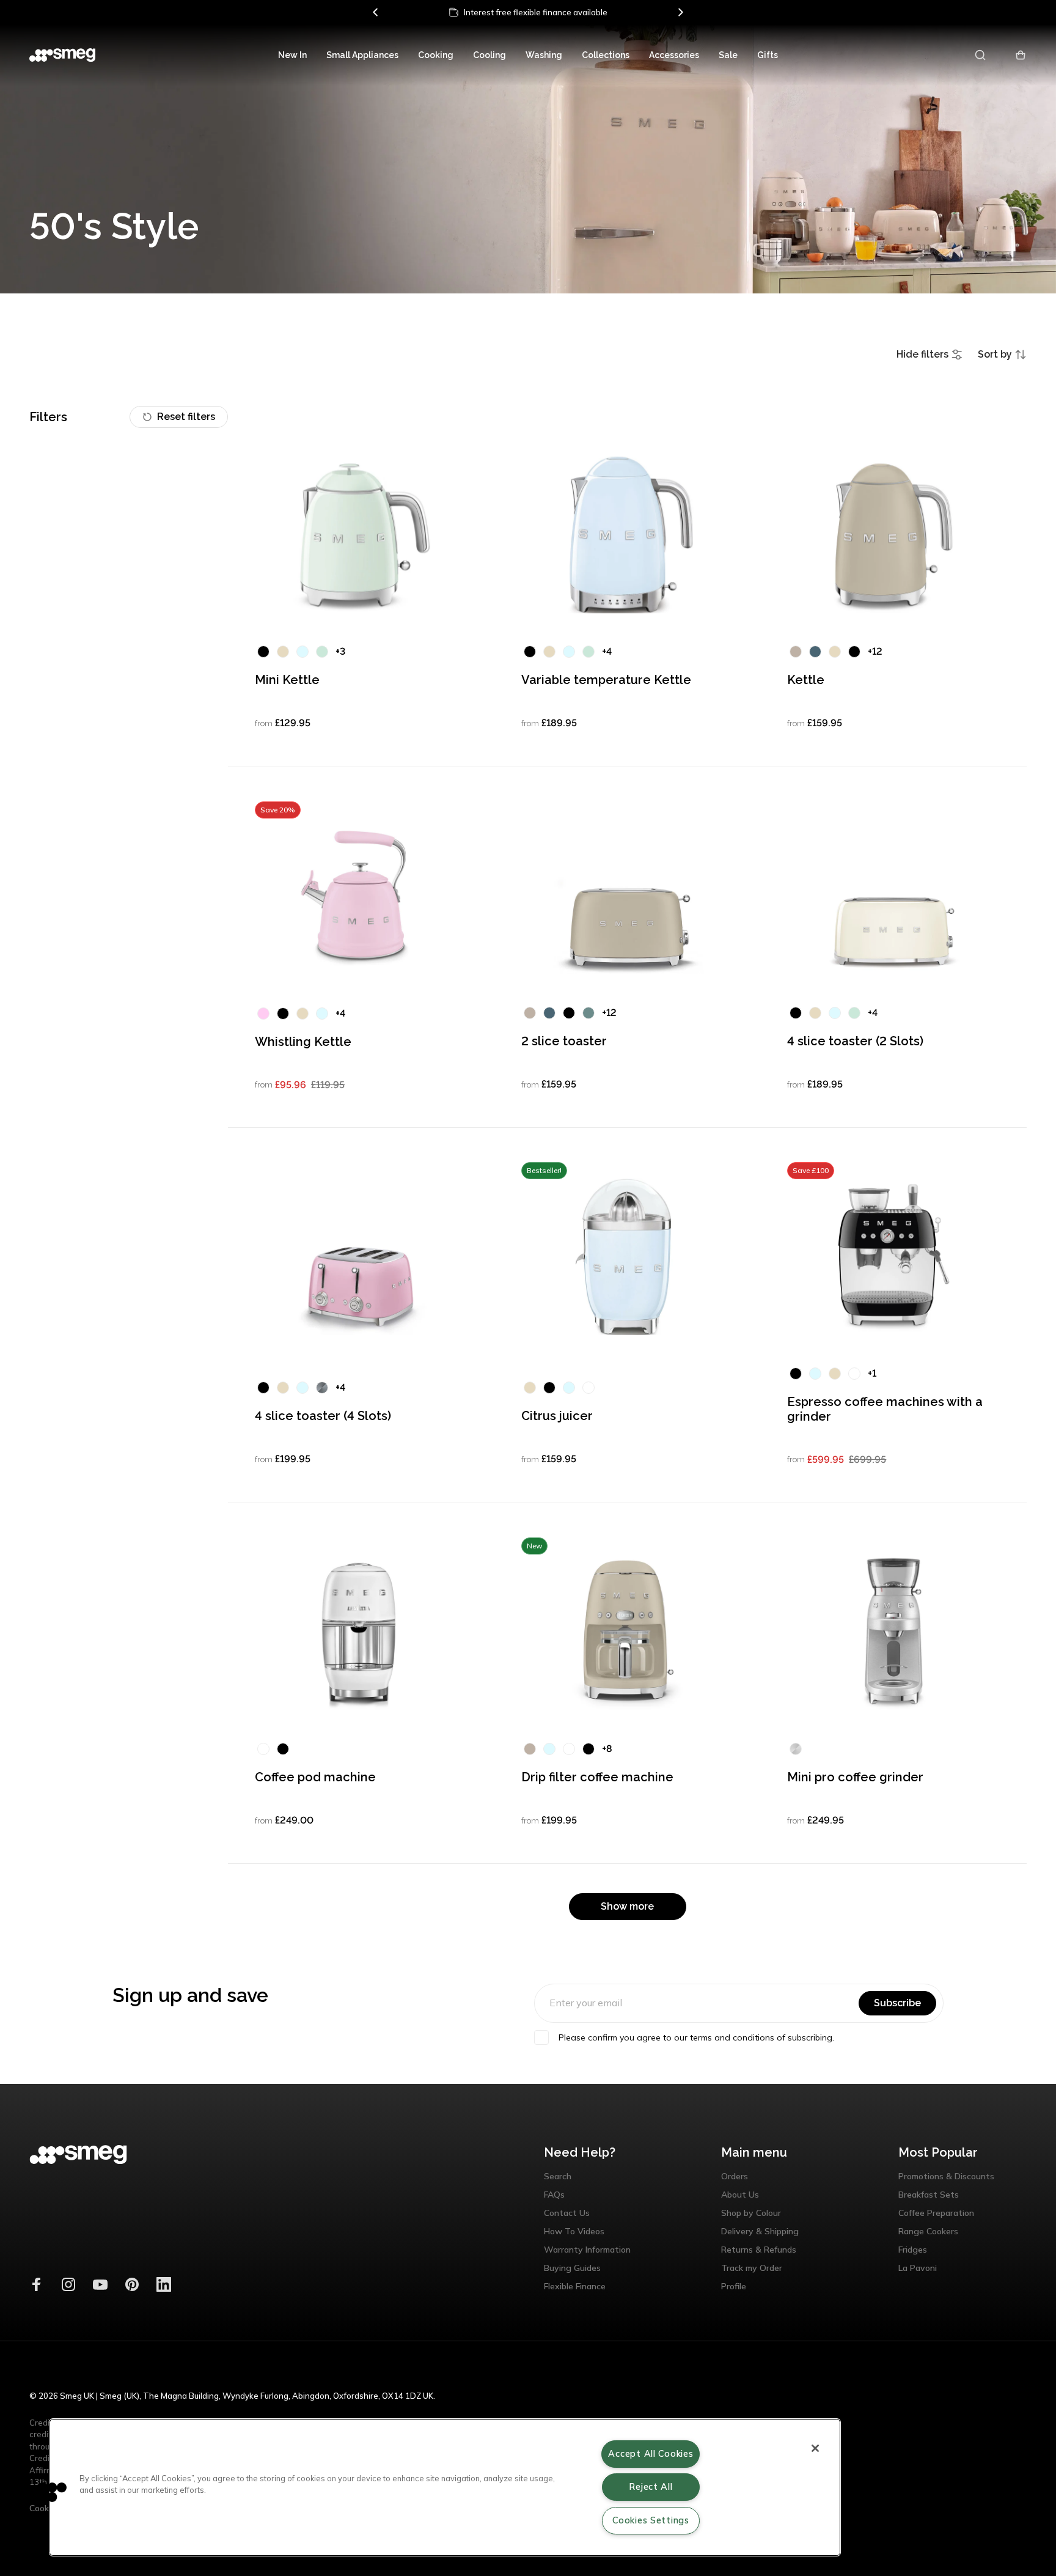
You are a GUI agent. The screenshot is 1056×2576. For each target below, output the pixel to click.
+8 (607, 1749)
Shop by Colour (751, 2213)
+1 (872, 1373)
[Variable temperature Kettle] (627, 534)
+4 (607, 651)
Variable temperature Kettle (606, 680)
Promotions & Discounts (946, 2176)
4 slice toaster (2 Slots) (855, 1041)
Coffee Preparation (936, 2213)
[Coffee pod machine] (361, 1632)
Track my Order (752, 2268)
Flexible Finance (575, 2286)
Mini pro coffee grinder (855, 1777)
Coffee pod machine (315, 1777)
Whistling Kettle (303, 1042)
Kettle (806, 680)
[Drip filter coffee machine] (627, 1632)
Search (558, 2176)
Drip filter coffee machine (597, 1777)
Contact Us (567, 2213)
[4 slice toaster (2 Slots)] (894, 896)
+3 (340, 651)
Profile (734, 2286)
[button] (47, 2492)
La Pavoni (918, 2268)
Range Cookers (928, 2231)
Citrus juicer (557, 1416)
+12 (875, 651)
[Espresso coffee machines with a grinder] (894, 1256)
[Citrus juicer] (627, 1256)
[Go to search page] (981, 55)
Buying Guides (572, 2268)
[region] (445, 2487)
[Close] (815, 2448)
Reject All (651, 2487)
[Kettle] (894, 534)
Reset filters (186, 417)
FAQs (554, 2195)
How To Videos (574, 2231)
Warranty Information (587, 2250)
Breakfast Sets (929, 2195)
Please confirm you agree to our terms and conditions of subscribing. (696, 2037)
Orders (735, 2176)
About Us (740, 2195)
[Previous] (376, 12)
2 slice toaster (564, 1041)
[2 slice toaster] (627, 896)
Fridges (913, 2250)
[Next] (680, 12)
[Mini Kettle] (361, 534)
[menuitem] (292, 55)
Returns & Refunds (759, 2250)
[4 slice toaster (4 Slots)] (361, 1256)
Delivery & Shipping (760, 2231)
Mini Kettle (287, 680)
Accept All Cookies (651, 2454)
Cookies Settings (651, 2520)
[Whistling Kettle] (361, 896)
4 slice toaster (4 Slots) (323, 1416)
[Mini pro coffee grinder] (894, 1632)
